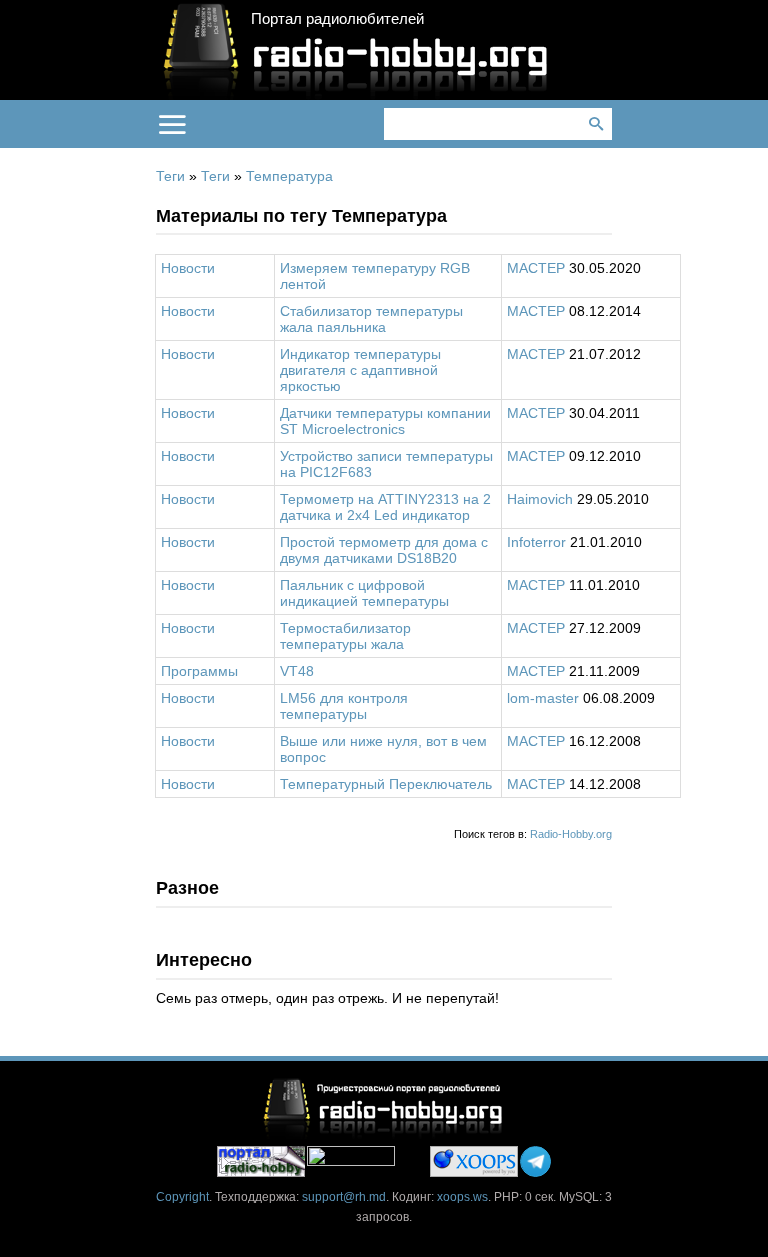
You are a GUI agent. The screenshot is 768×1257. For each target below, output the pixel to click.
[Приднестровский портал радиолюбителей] (261, 1161)
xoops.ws (462, 1197)
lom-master (543, 698)
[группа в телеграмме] (535, 1161)
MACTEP (536, 268)
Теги (170, 176)
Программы (199, 671)
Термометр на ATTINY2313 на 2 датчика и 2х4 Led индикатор (385, 507)
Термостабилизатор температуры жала (345, 636)
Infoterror (536, 542)
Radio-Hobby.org (571, 834)
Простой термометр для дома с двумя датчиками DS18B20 (384, 550)
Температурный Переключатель (386, 784)
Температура (289, 176)
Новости (188, 268)
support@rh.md (344, 1197)
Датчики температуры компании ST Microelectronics (385, 421)
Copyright (182, 1197)
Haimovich (540, 499)
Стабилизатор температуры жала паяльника (371, 319)
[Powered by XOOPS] (474, 1161)
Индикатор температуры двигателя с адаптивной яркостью (360, 370)
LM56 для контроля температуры (344, 706)
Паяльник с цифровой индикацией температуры (364, 593)
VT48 (297, 671)
